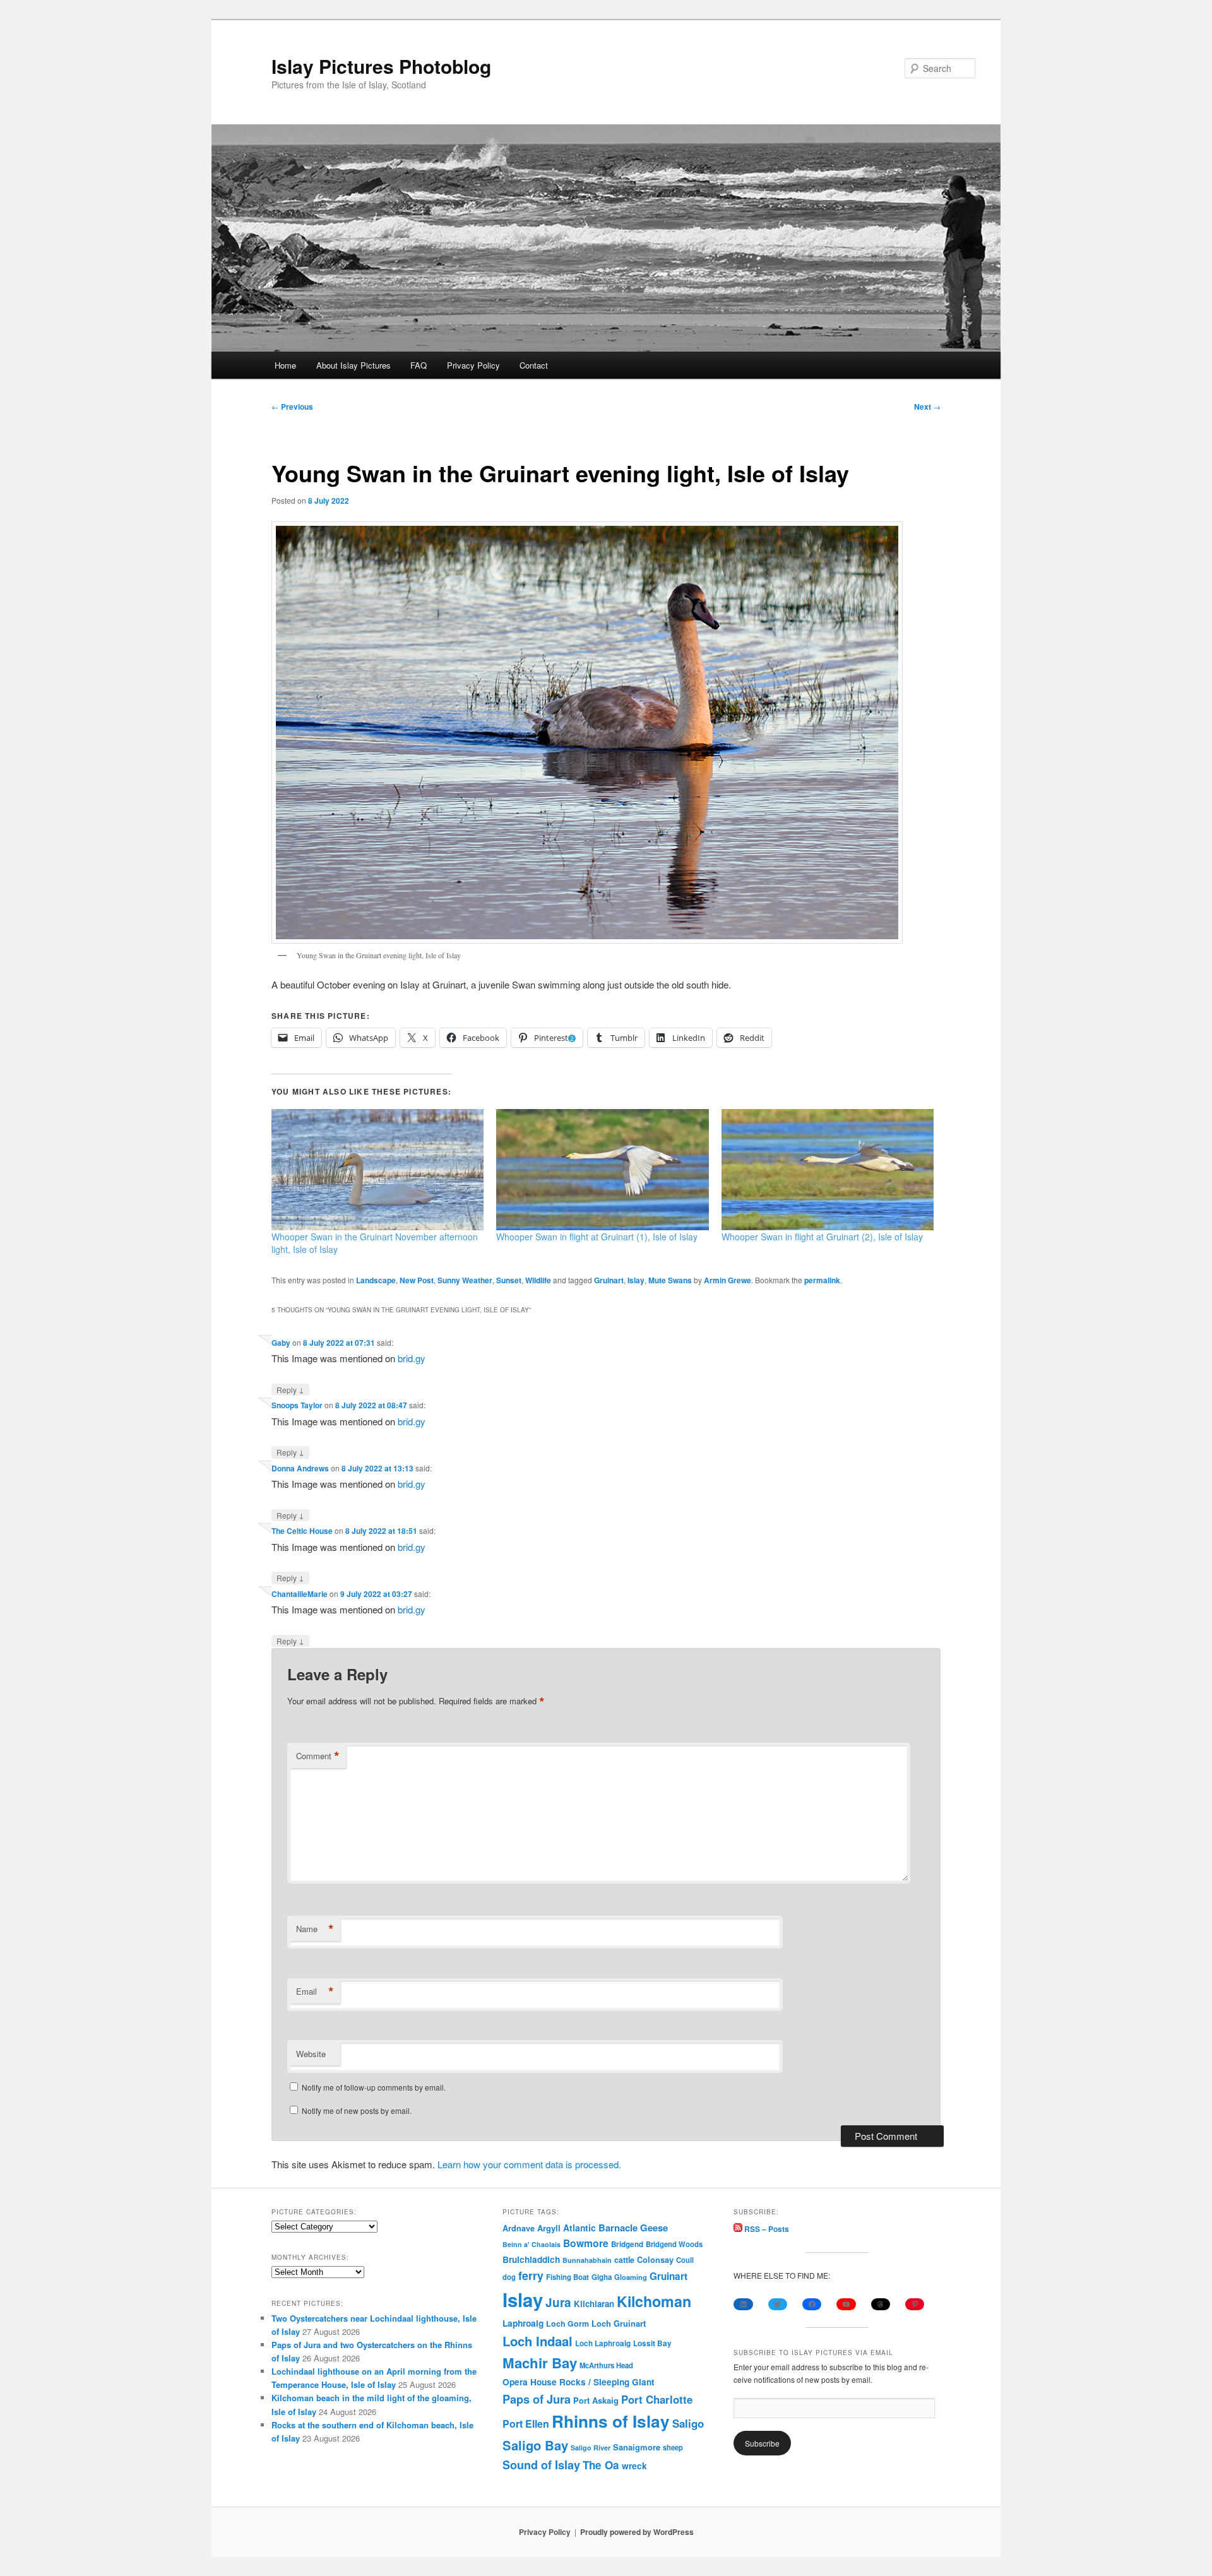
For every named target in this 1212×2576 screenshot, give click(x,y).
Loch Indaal (538, 2341)
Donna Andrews (300, 1468)
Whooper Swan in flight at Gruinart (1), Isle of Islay (597, 1237)
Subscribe (762, 2443)
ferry (531, 2275)
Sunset (509, 1280)
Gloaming (631, 2277)
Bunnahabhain (587, 2260)
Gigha (602, 2277)
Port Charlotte (657, 2399)
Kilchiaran (594, 2304)
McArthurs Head (606, 2365)
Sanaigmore (637, 2447)
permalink (822, 1280)
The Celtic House (302, 1531)
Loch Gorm (567, 2324)
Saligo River (591, 2448)
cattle (624, 2260)
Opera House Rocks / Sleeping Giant (579, 2382)
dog (509, 2277)
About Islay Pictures (353, 365)
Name (315, 1929)
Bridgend (627, 2244)
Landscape (376, 1280)
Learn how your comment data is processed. (529, 2164)
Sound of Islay (541, 2465)
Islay (636, 1280)
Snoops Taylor (297, 1405)
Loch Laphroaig (603, 2343)
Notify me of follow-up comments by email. (374, 2087)
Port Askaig (596, 2400)
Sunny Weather (465, 1280)
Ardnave (519, 2228)
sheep (673, 2447)
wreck (634, 2466)
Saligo (688, 2423)
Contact (534, 365)
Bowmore (586, 2243)
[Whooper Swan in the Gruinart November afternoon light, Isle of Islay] (377, 1170)
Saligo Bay (535, 2445)
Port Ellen (526, 2424)
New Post (417, 1280)
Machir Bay (540, 2363)
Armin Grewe (728, 1280)
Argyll (549, 2228)
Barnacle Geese (633, 2228)
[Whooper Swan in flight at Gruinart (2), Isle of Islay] (828, 1170)
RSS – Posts (766, 2229)
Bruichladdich (531, 2259)
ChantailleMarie (300, 1594)
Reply (290, 1389)
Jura (558, 2302)
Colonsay (655, 2260)
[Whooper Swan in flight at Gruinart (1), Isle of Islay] (602, 1170)
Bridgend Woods (674, 2244)
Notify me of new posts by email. (357, 2110)
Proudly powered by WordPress (637, 2532)
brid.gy (412, 1358)
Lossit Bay (652, 2343)
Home (285, 365)
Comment (318, 1756)
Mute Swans (670, 1280)
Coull (685, 2260)
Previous (292, 407)
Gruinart (609, 1280)
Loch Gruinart (619, 2323)
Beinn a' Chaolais (532, 2244)
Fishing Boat (567, 2277)
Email (315, 1991)
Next (927, 407)
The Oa (601, 2465)
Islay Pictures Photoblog (381, 66)
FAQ (419, 365)
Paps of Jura (537, 2399)
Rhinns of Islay (611, 2421)
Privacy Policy (473, 365)
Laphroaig (523, 2323)
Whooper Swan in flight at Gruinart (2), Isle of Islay (822, 1237)
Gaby (281, 1343)
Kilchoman (654, 2301)
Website (311, 2054)
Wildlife (538, 1280)
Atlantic (579, 2228)
